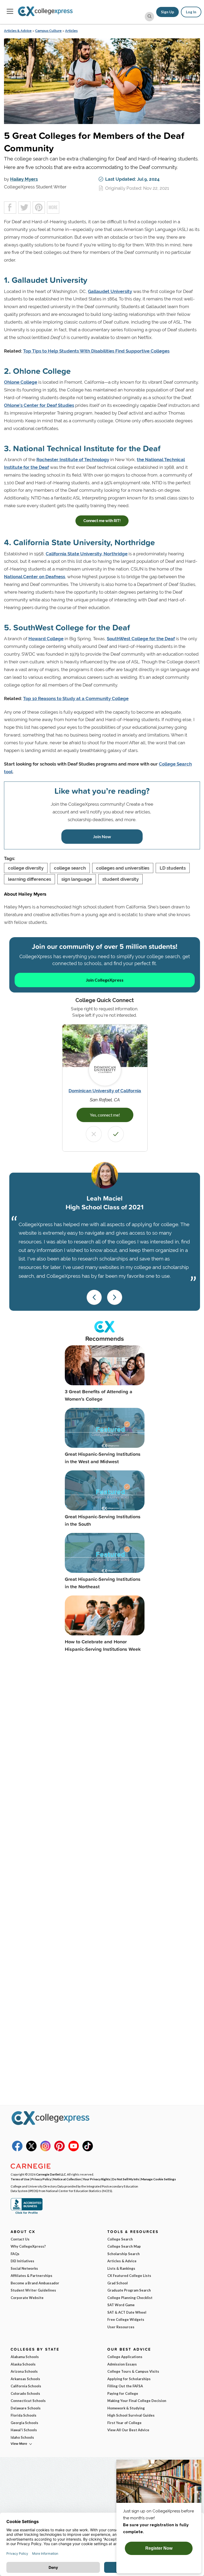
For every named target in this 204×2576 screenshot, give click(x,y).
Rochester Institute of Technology (73, 460)
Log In (191, 12)
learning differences (29, 879)
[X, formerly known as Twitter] (31, 2150)
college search (70, 868)
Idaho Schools (22, 2437)
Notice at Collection (67, 2179)
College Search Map (124, 2246)
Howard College (46, 639)
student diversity (120, 879)
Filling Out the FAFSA (125, 2386)
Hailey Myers (24, 179)
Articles (71, 31)
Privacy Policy (41, 2179)
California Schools (26, 2386)
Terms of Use (20, 2179)
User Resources (121, 2327)
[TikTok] (88, 2150)
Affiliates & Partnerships (31, 2276)
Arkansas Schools (25, 2379)
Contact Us (20, 2239)
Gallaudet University (110, 291)
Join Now (102, 836)
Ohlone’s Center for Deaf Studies (39, 405)
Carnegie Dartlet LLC (51, 2174)
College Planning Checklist (130, 2298)
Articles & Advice (18, 31)
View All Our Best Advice (128, 2430)
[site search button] (149, 17)
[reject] (94, 1134)
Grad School (118, 2283)
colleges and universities (123, 868)
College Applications (125, 2357)
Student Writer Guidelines (33, 2290)
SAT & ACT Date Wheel (127, 2312)
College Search (120, 2239)
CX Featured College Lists (129, 2276)
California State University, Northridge (87, 554)
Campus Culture (48, 31)
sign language (77, 879)
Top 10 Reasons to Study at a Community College (76, 698)
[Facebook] (17, 2150)
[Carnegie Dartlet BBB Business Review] (27, 2213)
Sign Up (167, 12)
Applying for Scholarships (129, 2379)
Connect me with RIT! (102, 521)
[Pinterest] (59, 2150)
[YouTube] (74, 2150)
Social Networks (24, 2268)
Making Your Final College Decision (137, 2401)
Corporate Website (27, 2298)
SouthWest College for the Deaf (141, 639)
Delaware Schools (26, 2408)
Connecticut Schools (28, 2401)
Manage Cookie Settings (158, 2179)
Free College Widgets (126, 2319)
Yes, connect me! (105, 1115)
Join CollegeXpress (105, 980)
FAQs (15, 2254)
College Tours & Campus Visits (133, 2371)
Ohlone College (21, 382)
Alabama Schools (25, 2357)
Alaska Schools (23, 2364)
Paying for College (123, 2393)
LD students (173, 868)
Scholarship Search (124, 2254)
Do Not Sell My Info (126, 2179)
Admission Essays (122, 2364)
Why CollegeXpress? (28, 2246)
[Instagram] (45, 2150)
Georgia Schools (24, 2423)
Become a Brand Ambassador (35, 2283)
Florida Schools (24, 2415)
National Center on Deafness (35, 577)
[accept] (116, 1134)
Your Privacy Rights (97, 2179)
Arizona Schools (24, 2371)
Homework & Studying (126, 2408)
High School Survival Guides (131, 2415)
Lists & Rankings (121, 2268)
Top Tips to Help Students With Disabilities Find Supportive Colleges (96, 351)
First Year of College (124, 2423)
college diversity (26, 868)
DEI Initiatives (22, 2261)
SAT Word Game (121, 2305)
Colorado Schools (25, 2393)
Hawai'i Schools (24, 2430)
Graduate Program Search (129, 2290)
